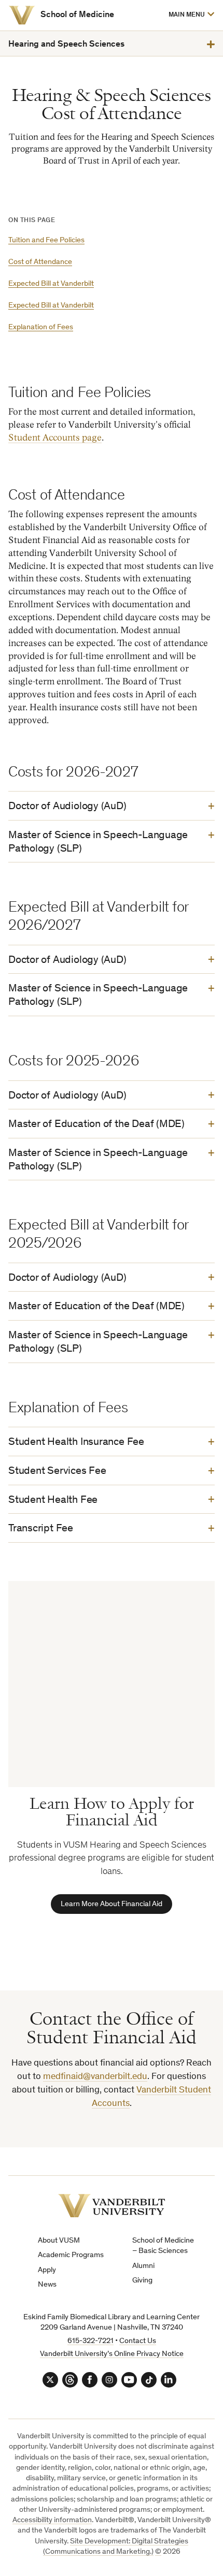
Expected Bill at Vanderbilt (51, 284)
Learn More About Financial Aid (112, 1904)
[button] (191, 15)
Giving (142, 2281)
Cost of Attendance (40, 262)
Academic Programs (71, 2255)
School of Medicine (77, 15)
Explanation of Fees (41, 327)
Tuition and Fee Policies (46, 240)
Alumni (143, 2266)
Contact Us (138, 2341)
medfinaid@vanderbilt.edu (95, 2077)
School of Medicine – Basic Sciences (163, 2246)
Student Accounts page (55, 438)
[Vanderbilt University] (22, 15)
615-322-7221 (90, 2341)
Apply (47, 2270)
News (47, 2285)
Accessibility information (52, 2520)
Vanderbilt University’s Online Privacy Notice (112, 2354)
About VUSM (59, 2241)
